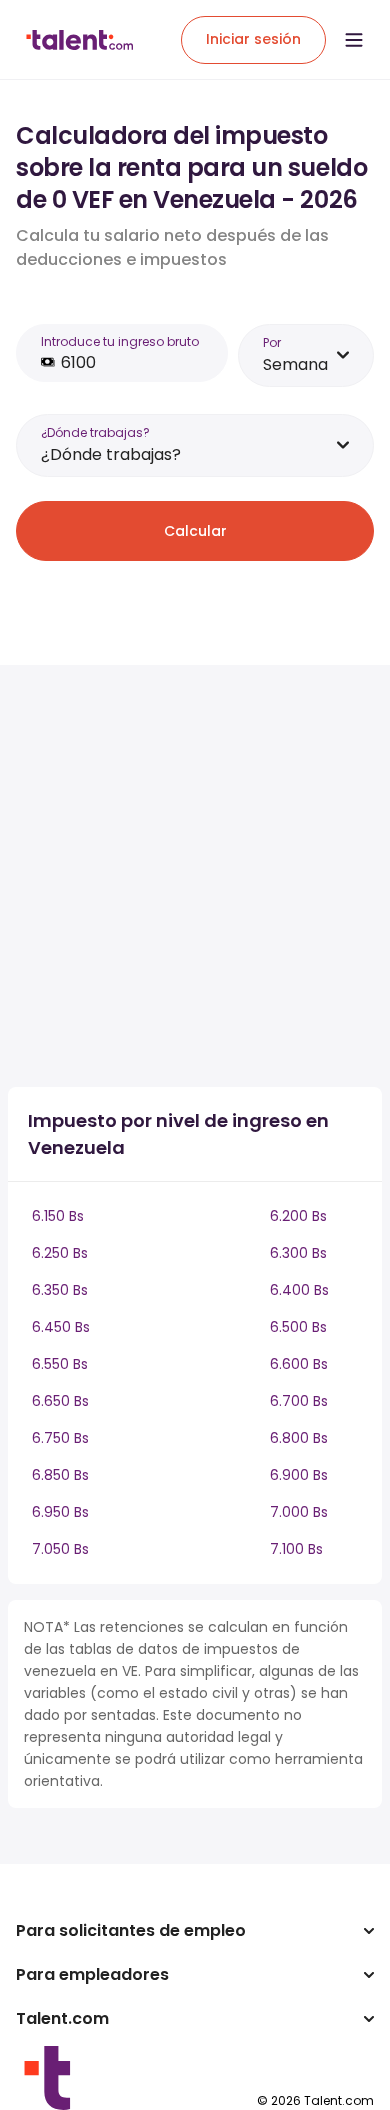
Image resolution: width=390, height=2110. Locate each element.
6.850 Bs (60, 1475)
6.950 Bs (60, 1512)
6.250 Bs (60, 1253)
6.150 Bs (58, 1216)
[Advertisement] (195, 876)
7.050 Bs (60, 1549)
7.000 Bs (299, 1512)
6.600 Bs (299, 1364)
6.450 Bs (61, 1327)
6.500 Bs (298, 1327)
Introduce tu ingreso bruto (120, 341)
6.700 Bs (299, 1401)
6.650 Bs (60, 1401)
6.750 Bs (60, 1438)
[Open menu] (354, 40)
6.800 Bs (299, 1438)
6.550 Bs (60, 1364)
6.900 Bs (299, 1475)
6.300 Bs (298, 1253)
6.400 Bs (299, 1290)
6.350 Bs (60, 1290)
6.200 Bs (298, 1216)
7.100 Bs (296, 1549)
